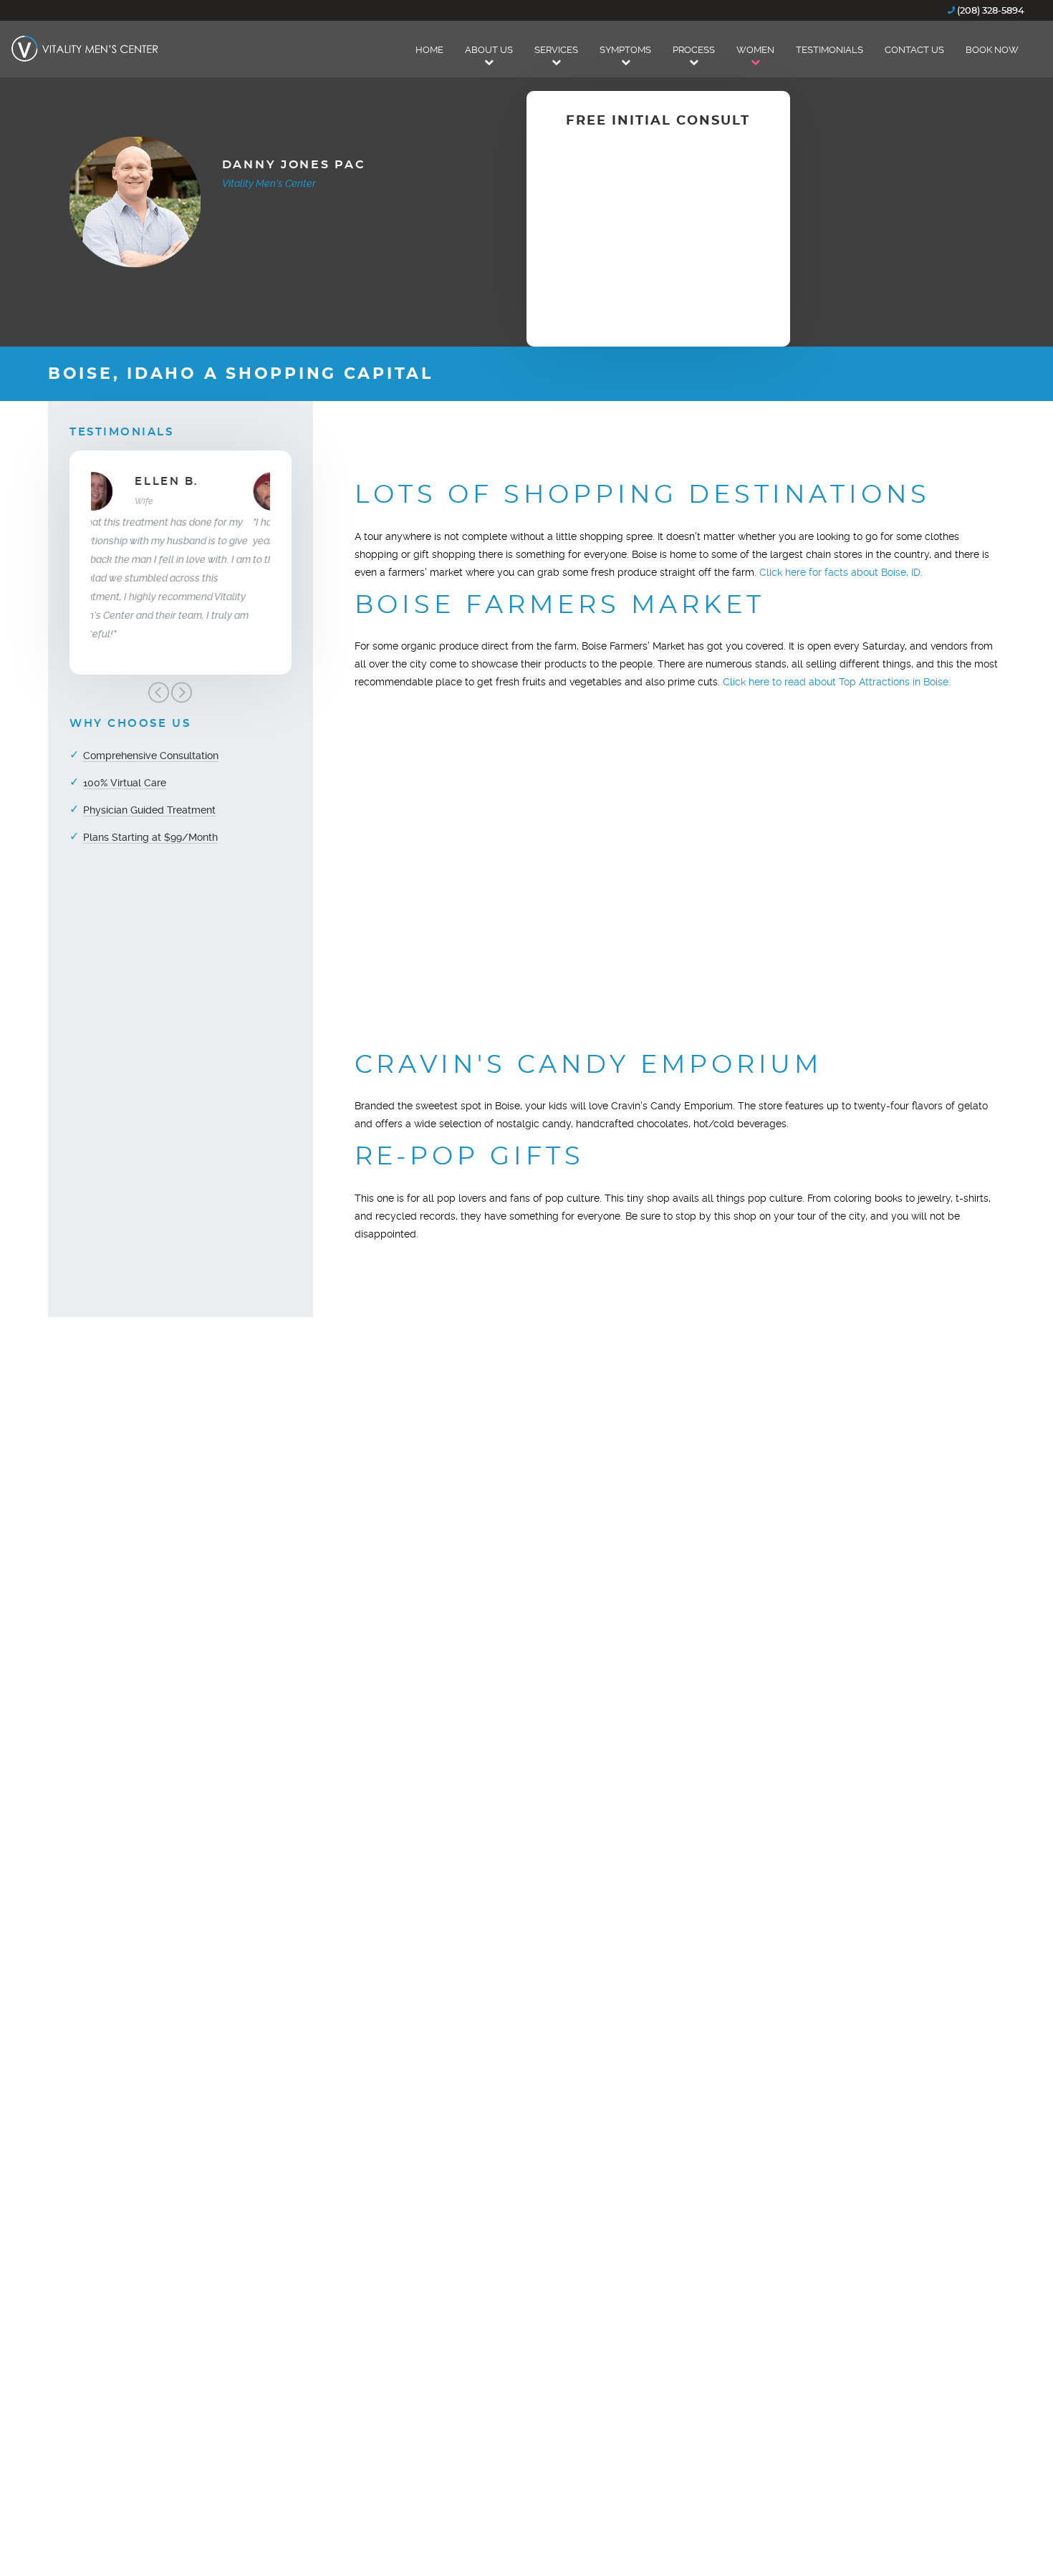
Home (429, 50)
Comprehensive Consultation (151, 756)
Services (556, 50)
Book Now (992, 50)
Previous (158, 693)
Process (694, 50)
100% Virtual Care (125, 783)
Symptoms (625, 50)
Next (181, 693)
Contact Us (914, 50)
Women (755, 50)
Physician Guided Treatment (149, 810)
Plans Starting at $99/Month (150, 837)
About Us (489, 50)
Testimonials (830, 50)
